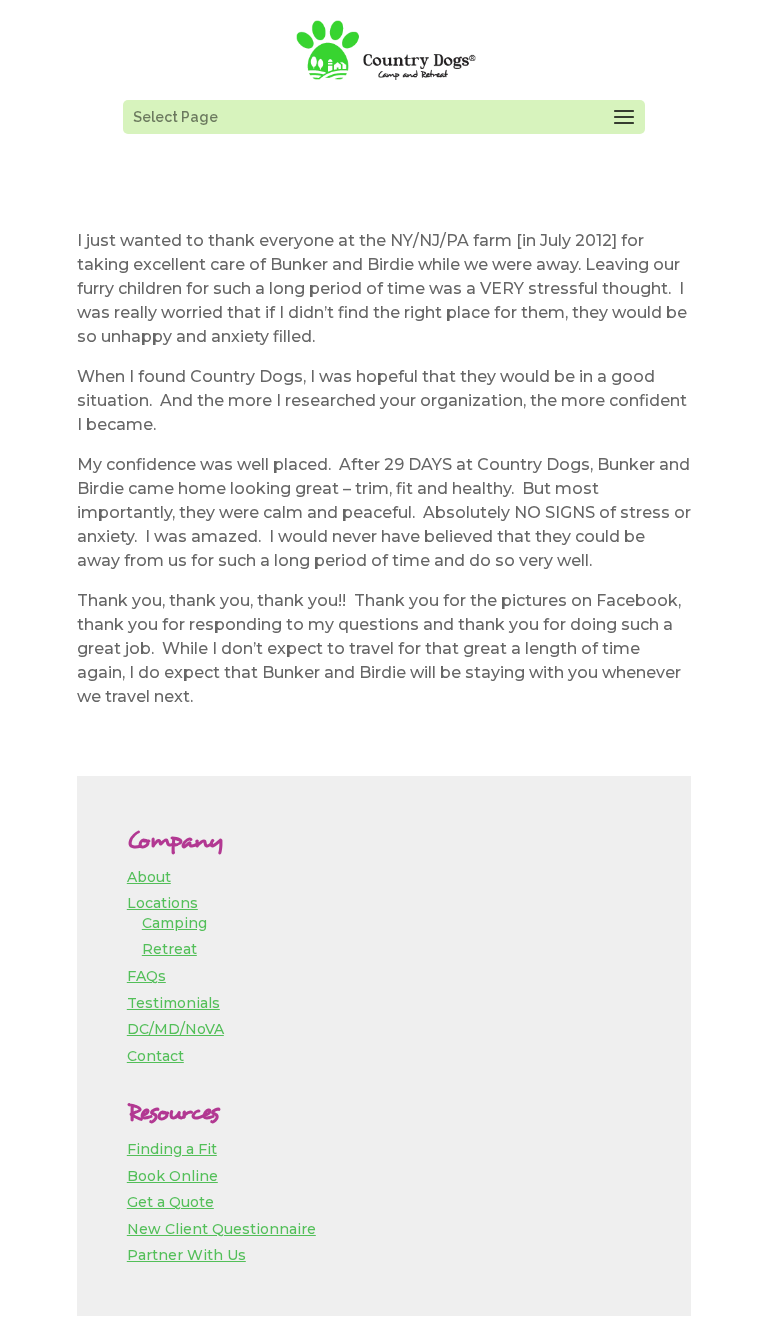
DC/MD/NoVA (175, 1029)
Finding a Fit (172, 1149)
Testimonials (173, 1003)
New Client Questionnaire (221, 1229)
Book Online (172, 1176)
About (149, 877)
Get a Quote (170, 1202)
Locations (162, 903)
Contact (155, 1056)
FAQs (146, 976)
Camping (174, 923)
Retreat (169, 949)
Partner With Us (186, 1255)
